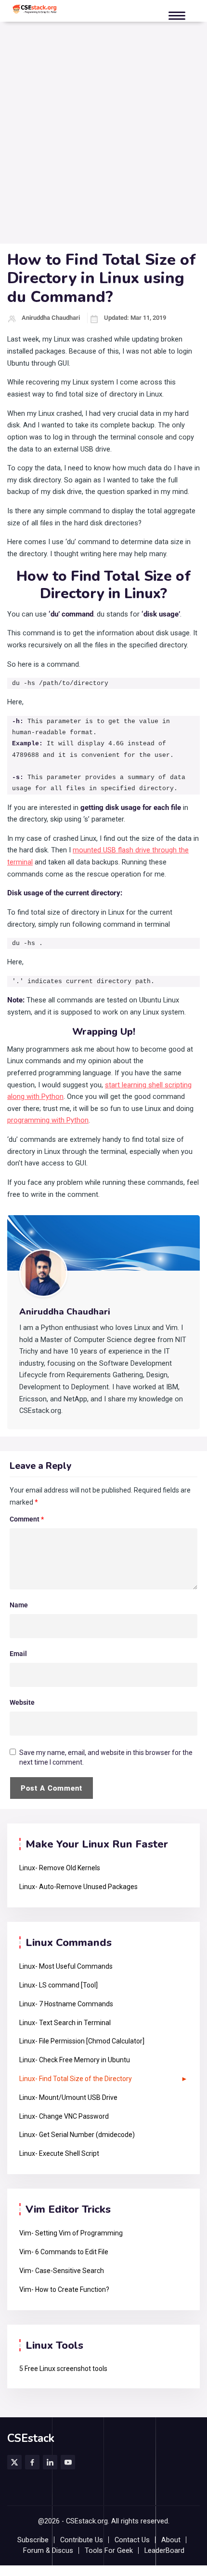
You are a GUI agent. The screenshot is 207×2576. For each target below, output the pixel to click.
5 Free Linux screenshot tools (63, 2369)
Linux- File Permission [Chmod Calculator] (82, 2041)
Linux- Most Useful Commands (66, 1966)
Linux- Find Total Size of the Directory (76, 2079)
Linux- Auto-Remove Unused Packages (78, 1887)
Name (19, 1605)
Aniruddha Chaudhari (51, 318)
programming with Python (48, 1120)
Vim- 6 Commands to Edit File (64, 2252)
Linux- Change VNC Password (64, 2116)
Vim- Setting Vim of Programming (71, 2233)
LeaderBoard (164, 2551)
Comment (27, 1519)
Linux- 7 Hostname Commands (66, 2004)
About (171, 2540)
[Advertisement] (103, 135)
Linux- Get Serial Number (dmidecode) (77, 2135)
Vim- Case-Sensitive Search (62, 2271)
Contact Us (132, 2540)
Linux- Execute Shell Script (59, 2153)
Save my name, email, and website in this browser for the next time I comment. (106, 1757)
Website (22, 1702)
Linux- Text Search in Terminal (65, 2023)
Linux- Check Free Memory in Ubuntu (75, 2060)
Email (18, 1654)
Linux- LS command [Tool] (58, 1985)
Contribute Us (82, 2540)
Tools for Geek (109, 2551)
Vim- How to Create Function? (64, 2289)
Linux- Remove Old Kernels (60, 1868)
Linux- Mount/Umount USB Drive (68, 2097)
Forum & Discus (48, 2551)
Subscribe (33, 2540)
